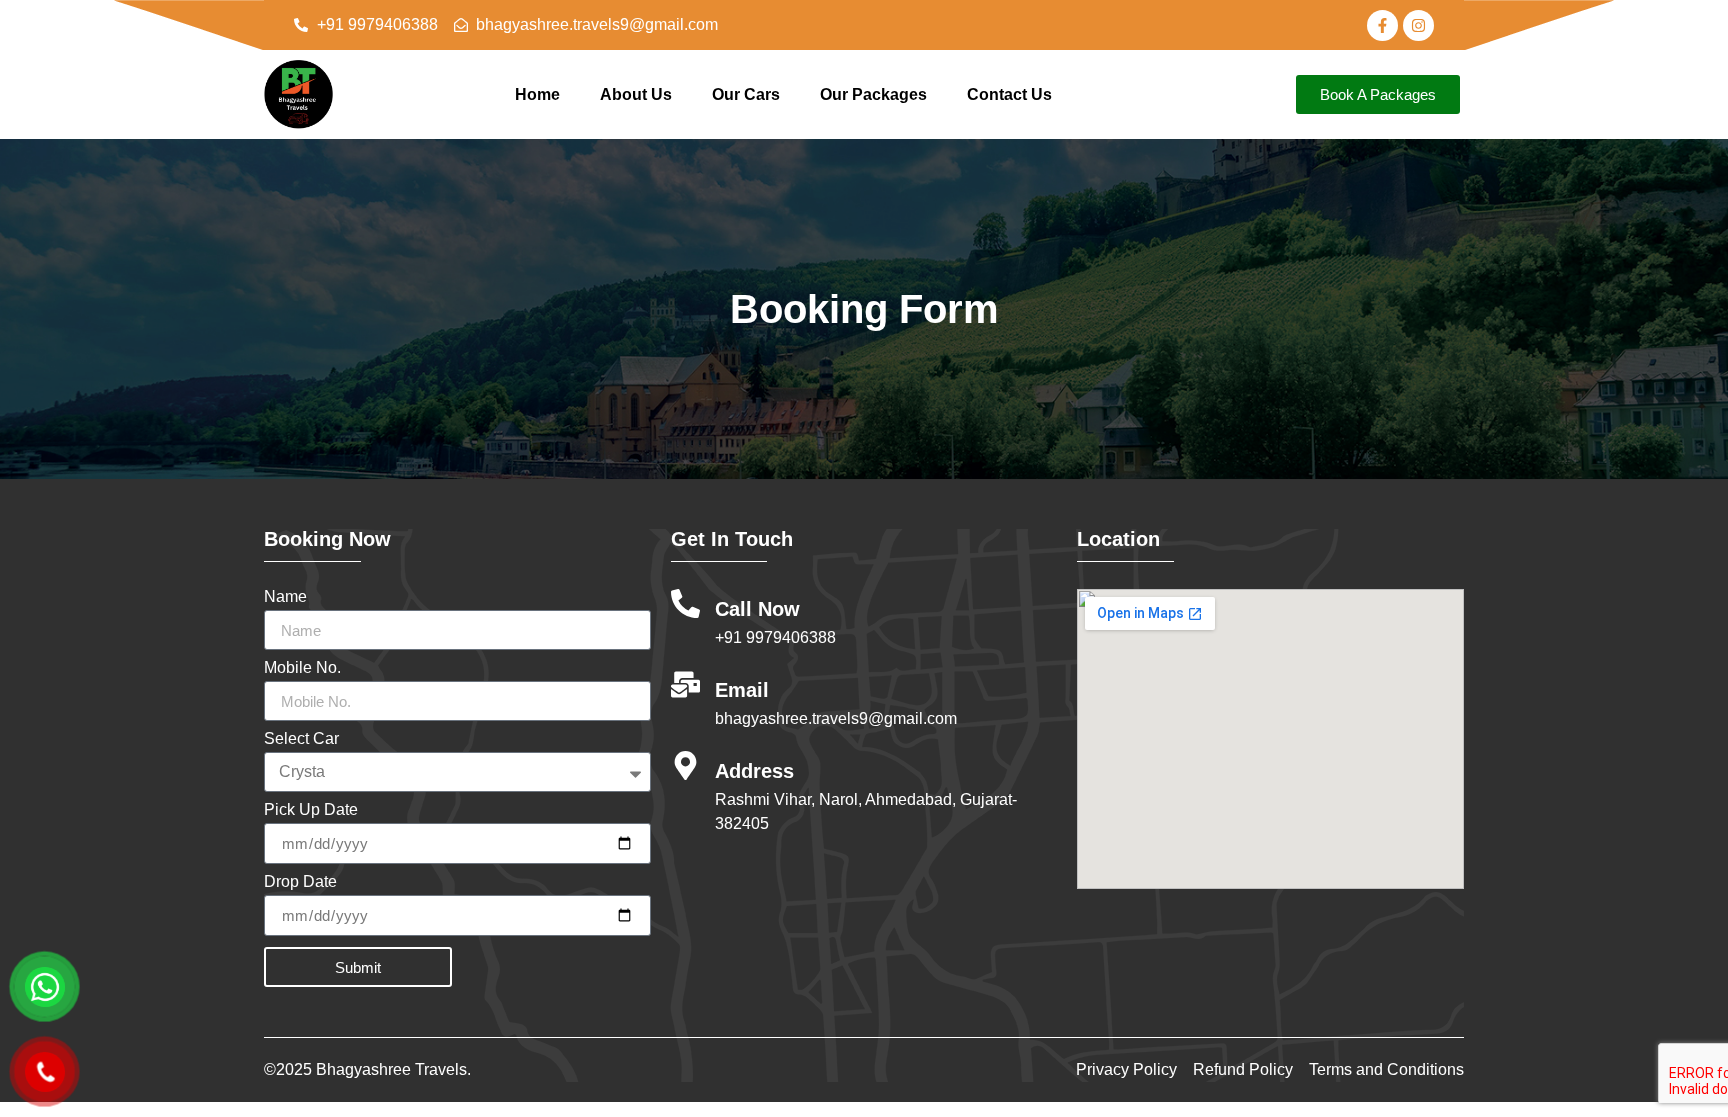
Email (742, 690)
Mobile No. (302, 668)
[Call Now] (685, 603)
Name (285, 597)
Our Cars (746, 94)
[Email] (685, 684)
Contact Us (1009, 94)
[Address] (685, 765)
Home (537, 94)
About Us (636, 94)
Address (754, 771)
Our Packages (873, 94)
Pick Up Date (311, 810)
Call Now (757, 609)
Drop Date (300, 882)
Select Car (301, 739)
